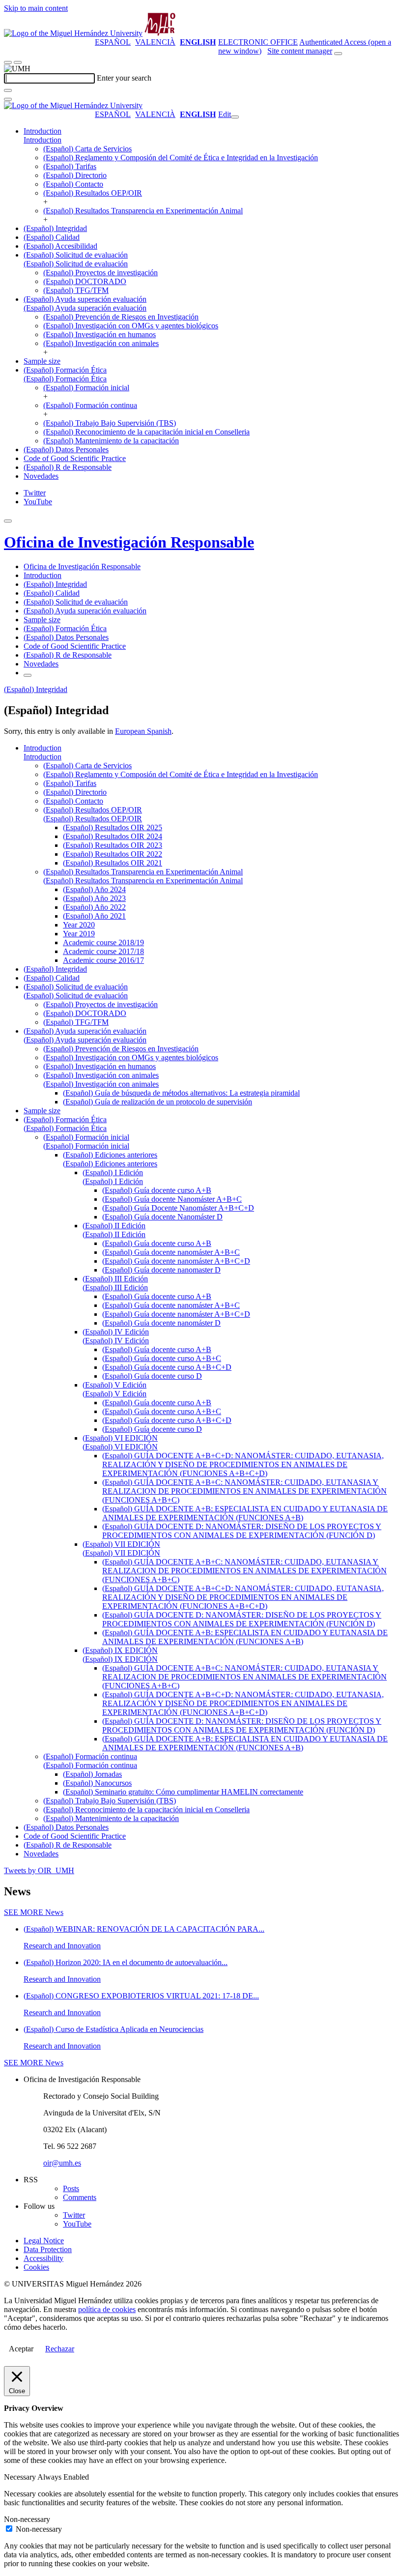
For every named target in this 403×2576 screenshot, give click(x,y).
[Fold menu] (235, 117)
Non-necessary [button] (27, 2519)
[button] (43, 140)
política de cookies (107, 2309)
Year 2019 (79, 934)
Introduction (43, 131)
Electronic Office (258, 42)
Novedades (41, 476)
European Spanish (143, 731)
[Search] (8, 90)
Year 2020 (79, 925)
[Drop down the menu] (18, 62)
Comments (80, 2197)
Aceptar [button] (21, 2349)
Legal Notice (44, 2241)
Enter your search (124, 78)
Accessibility (43, 2258)
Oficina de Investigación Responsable (129, 542)
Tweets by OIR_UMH (39, 1870)
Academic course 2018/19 (103, 942)
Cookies (36, 2267)
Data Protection (48, 2249)
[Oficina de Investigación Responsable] (160, 33)
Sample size (42, 361)
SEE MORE (34, 1912)
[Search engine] (338, 54)
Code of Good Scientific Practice (75, 458)
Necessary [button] (21, 2477)
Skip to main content (36, 8)
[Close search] (8, 99)
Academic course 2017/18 (103, 951)
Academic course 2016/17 (103, 960)
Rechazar (60, 2349)
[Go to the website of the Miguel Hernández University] (73, 33)
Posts (71, 2188)
